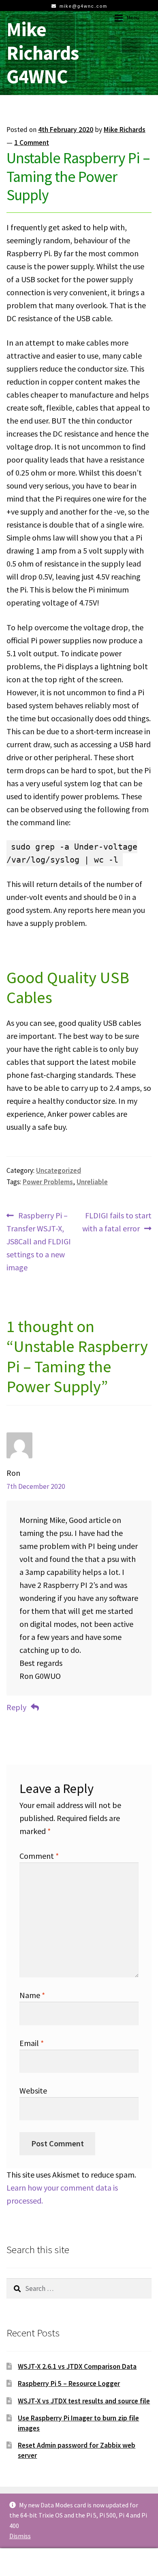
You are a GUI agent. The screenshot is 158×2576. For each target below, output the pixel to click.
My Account (26, 2562)
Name (32, 1995)
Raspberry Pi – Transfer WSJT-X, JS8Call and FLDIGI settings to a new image (39, 1241)
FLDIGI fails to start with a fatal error (117, 1222)
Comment (39, 1856)
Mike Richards (125, 130)
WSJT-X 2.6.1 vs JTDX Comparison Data (77, 2366)
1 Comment (32, 143)
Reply (16, 1707)
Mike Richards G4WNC (43, 53)
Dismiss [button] (20, 2536)
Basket (122, 2555)
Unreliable (92, 1182)
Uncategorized (59, 1170)
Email (32, 2043)
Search (79, 2562)
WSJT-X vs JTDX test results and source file (84, 2401)
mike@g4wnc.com (83, 6)
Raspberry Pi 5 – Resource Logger (69, 2384)
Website (33, 2090)
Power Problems (48, 1182)
